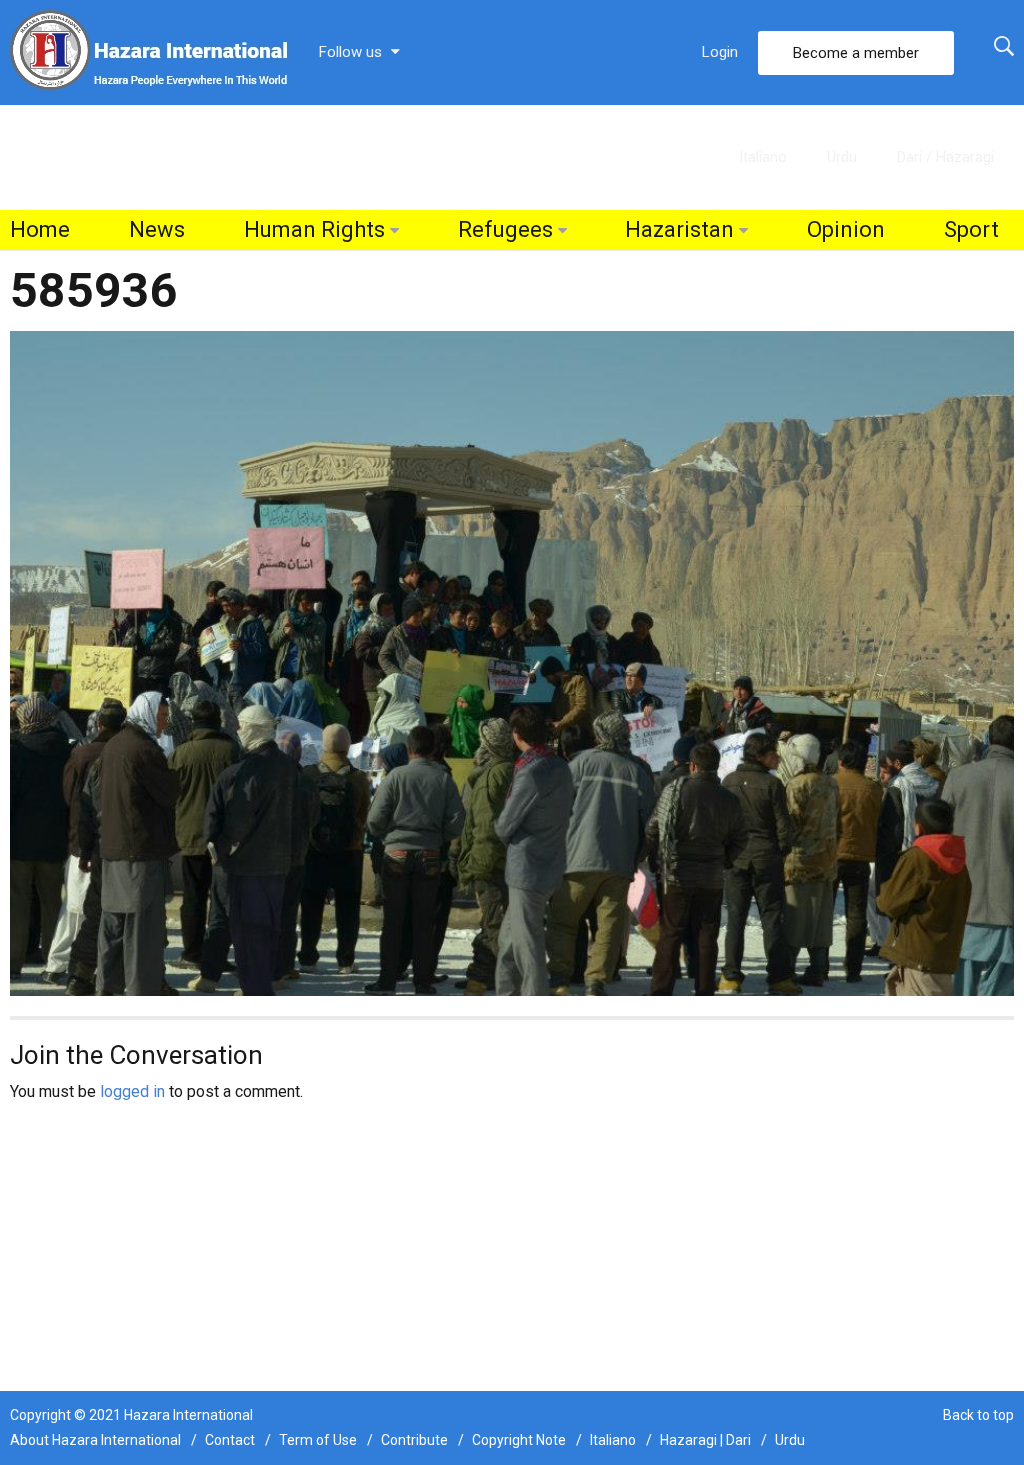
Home (40, 229)
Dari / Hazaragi (945, 157)
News (157, 229)
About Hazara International (95, 1440)
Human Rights (314, 229)
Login (720, 52)
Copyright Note (519, 1440)
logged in (132, 1091)
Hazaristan (679, 229)
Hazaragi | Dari (705, 1440)
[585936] (512, 662)
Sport (971, 229)
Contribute (414, 1440)
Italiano (763, 157)
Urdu (842, 157)
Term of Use (318, 1440)
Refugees (505, 229)
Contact (230, 1440)
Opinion (846, 229)
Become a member (856, 53)
